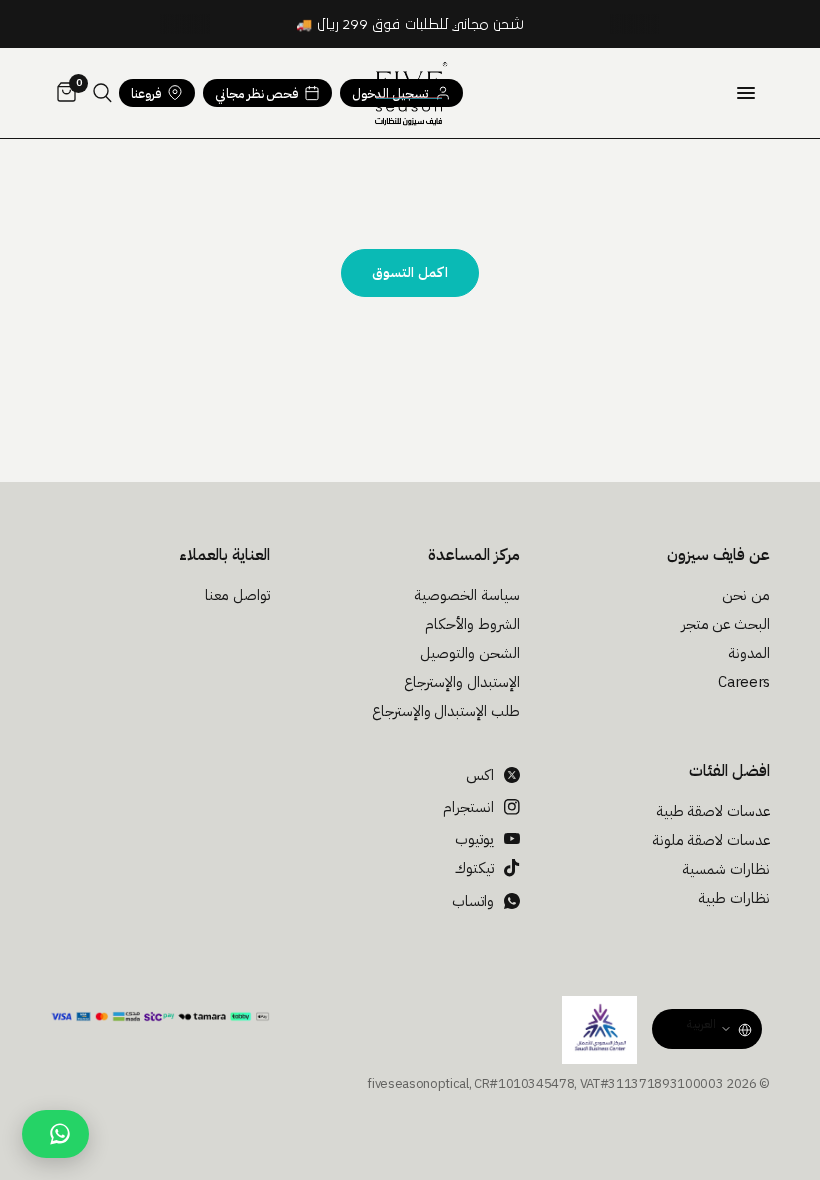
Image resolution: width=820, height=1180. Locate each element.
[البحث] (102, 93)
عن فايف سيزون (718, 555)
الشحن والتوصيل (470, 653)
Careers (744, 682)
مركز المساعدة (474, 555)
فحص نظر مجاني (256, 93)
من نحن (746, 595)
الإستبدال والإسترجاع (462, 682)
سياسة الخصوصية (467, 595)
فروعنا (146, 93)
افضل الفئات (729, 771)
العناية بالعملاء (224, 555)
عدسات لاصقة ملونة (711, 840)
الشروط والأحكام (472, 624)
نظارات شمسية (726, 869)
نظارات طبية (734, 898)
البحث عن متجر (725, 624)
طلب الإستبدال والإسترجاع (446, 711)
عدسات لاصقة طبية (713, 811)
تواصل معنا (237, 595)
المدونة (749, 653)
